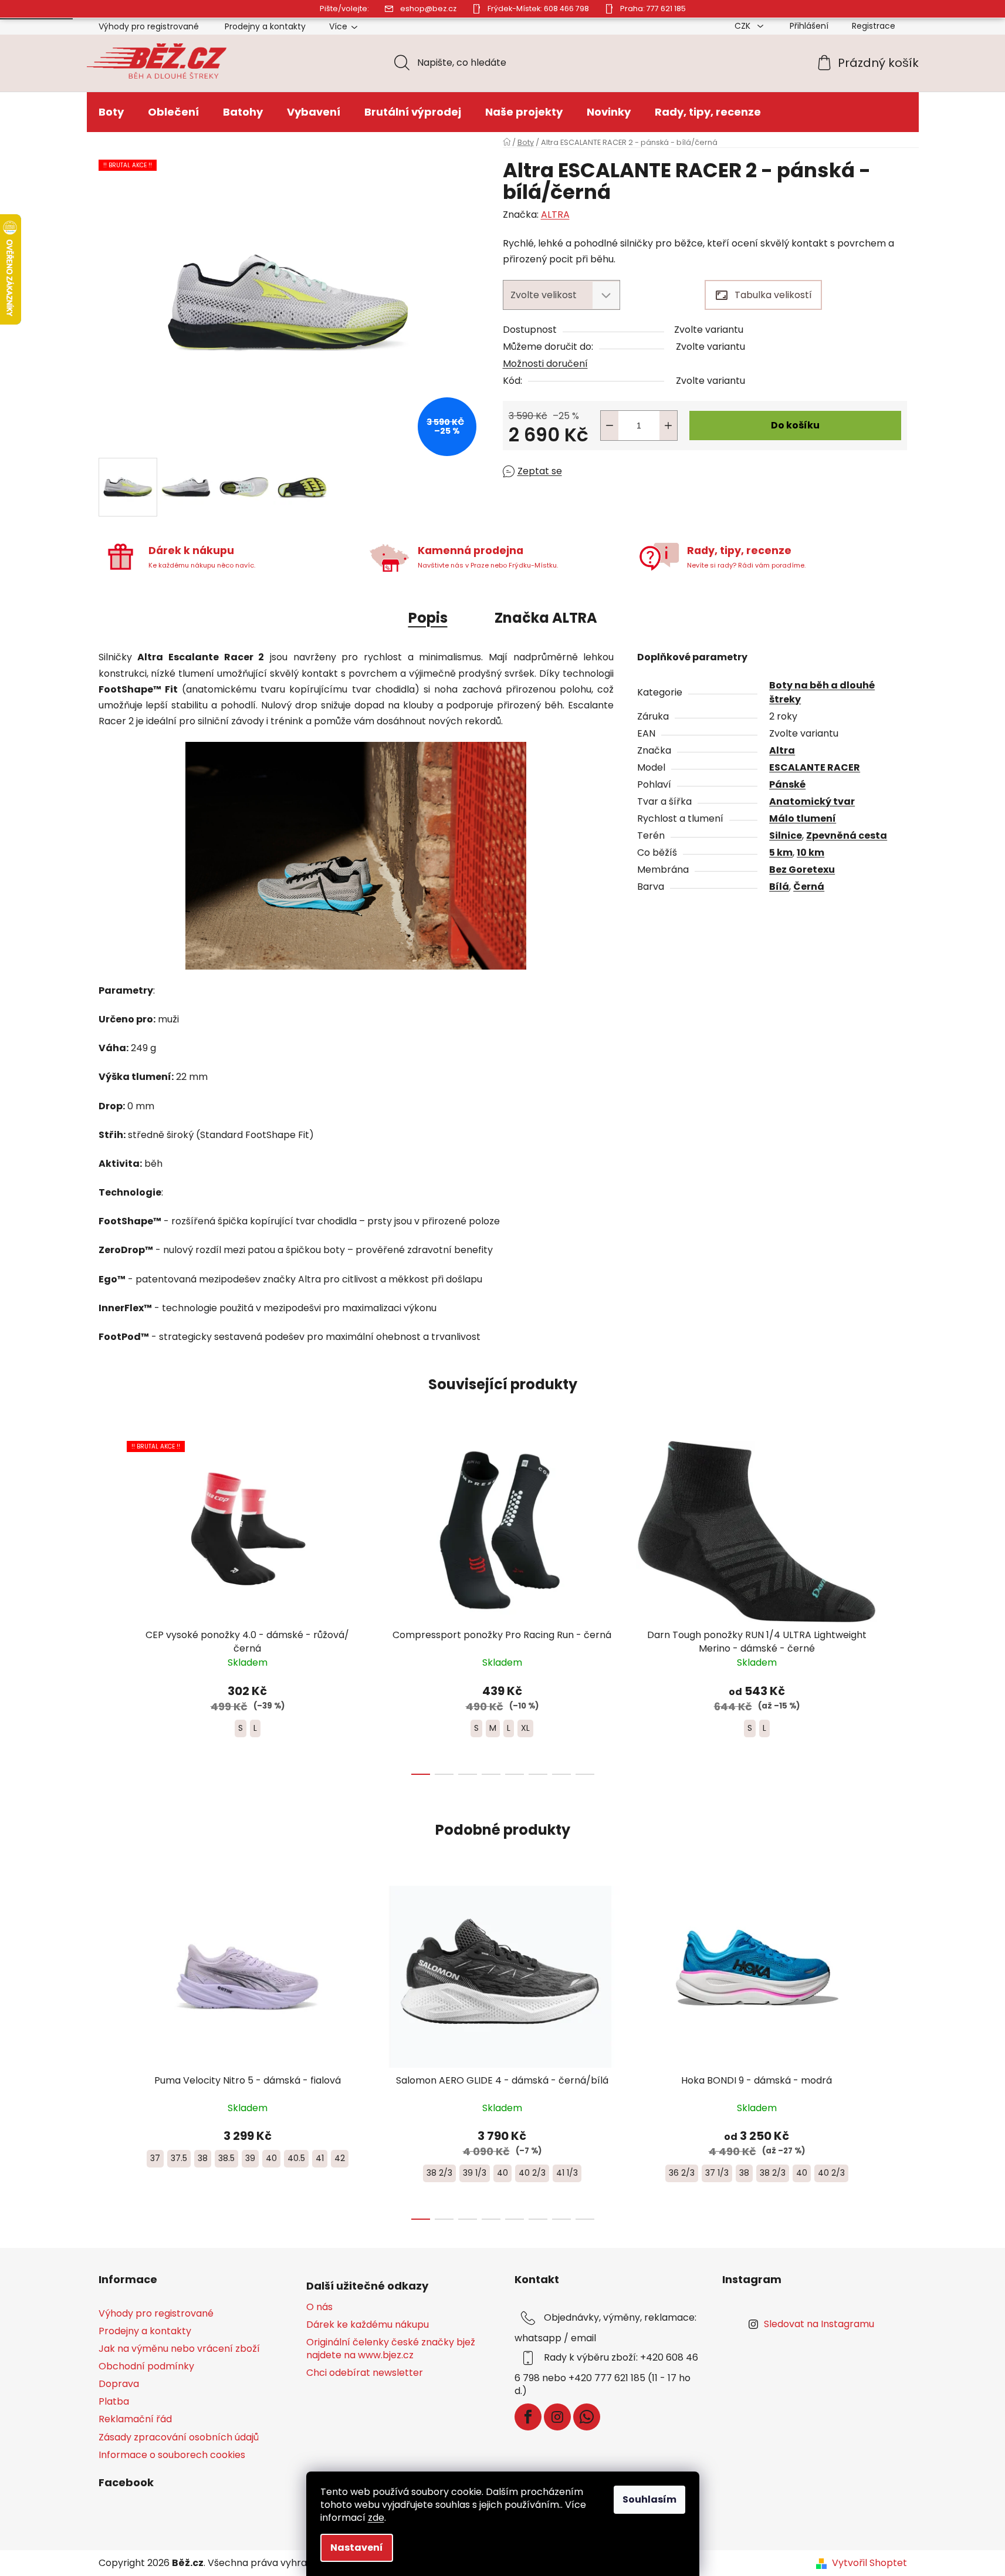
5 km (781, 853)
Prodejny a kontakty (265, 26)
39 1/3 (475, 2173)
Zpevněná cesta (847, 835)
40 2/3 (532, 2173)
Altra (782, 750)
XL (525, 1728)
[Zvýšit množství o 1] (668, 426)
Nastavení (357, 2548)
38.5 (226, 2158)
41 (320, 2158)
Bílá (779, 887)
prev (108, 1604)
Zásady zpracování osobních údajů (179, 2437)
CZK (744, 26)
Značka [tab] (546, 618)
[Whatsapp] (587, 2417)
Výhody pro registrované (149, 26)
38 (203, 2158)
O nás (319, 2307)
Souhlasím (649, 2499)
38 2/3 (439, 2173)
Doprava (119, 2384)
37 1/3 (717, 2173)
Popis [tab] (428, 618)
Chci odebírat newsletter (365, 2373)
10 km (811, 853)
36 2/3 (682, 2173)
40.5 (296, 2158)
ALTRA (555, 215)
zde (376, 2518)
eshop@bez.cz (428, 9)
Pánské (787, 784)
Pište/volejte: (344, 9)
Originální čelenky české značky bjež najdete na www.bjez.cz (391, 2349)
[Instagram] (557, 2417)
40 (271, 2158)
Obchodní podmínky (146, 2366)
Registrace (874, 26)
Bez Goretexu (802, 870)
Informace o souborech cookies (172, 2455)
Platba (114, 2401)
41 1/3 (567, 2173)
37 (155, 2158)
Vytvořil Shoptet (869, 2563)
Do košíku (795, 425)
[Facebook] (528, 2417)
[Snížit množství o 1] (610, 426)
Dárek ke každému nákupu (368, 2325)
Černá (809, 887)
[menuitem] (111, 112)
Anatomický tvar (812, 801)
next (898, 1604)
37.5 (179, 2158)
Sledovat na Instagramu (819, 2324)
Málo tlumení (803, 818)
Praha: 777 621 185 (653, 9)
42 (340, 2158)
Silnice (786, 835)
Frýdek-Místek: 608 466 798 (538, 9)
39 (250, 2158)
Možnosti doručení (545, 364)
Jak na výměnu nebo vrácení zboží (179, 2349)
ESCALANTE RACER (815, 767)
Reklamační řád (135, 2419)
